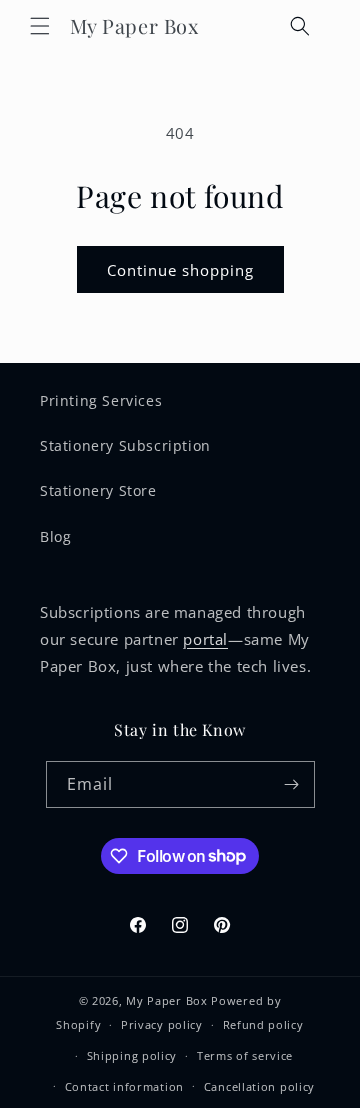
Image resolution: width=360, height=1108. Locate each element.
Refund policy (263, 1024)
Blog (55, 536)
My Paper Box (166, 1000)
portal (205, 639)
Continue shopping (180, 270)
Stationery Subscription (125, 445)
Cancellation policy (259, 1086)
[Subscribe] (292, 784)
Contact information (124, 1086)
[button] (40, 26)
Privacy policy (162, 1024)
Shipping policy (132, 1055)
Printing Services (101, 400)
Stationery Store (98, 490)
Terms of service (245, 1055)
